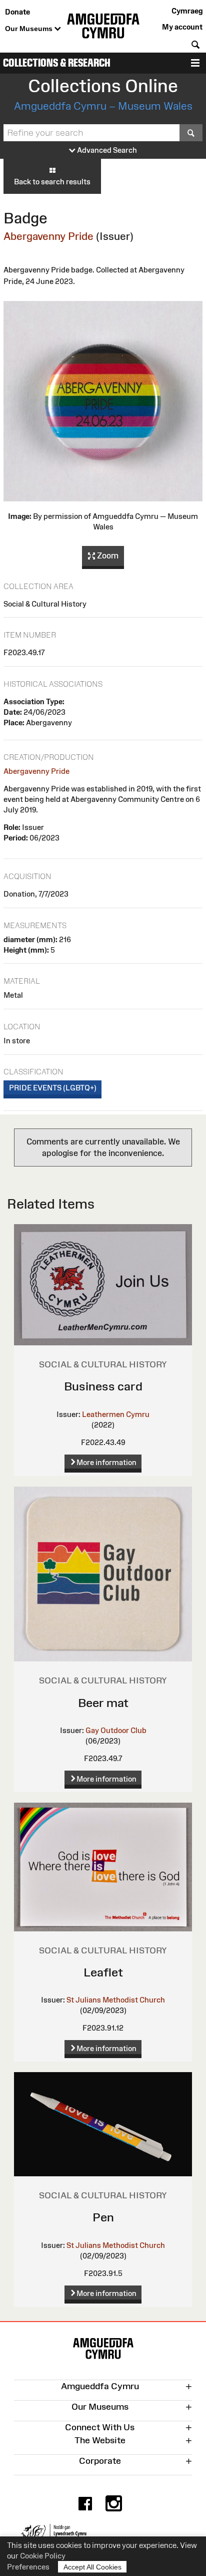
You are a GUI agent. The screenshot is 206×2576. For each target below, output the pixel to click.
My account (182, 27)
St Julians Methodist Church (116, 2000)
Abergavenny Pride (48, 236)
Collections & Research (57, 63)
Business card (103, 1386)
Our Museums (30, 29)
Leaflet (103, 1972)
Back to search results (52, 182)
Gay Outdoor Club (116, 1730)
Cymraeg (187, 11)
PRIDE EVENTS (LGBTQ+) (53, 1088)
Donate (17, 12)
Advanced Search (106, 150)
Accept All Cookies (92, 2567)
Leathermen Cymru (116, 1414)
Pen (103, 2217)
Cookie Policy (43, 2556)
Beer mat (103, 1703)
